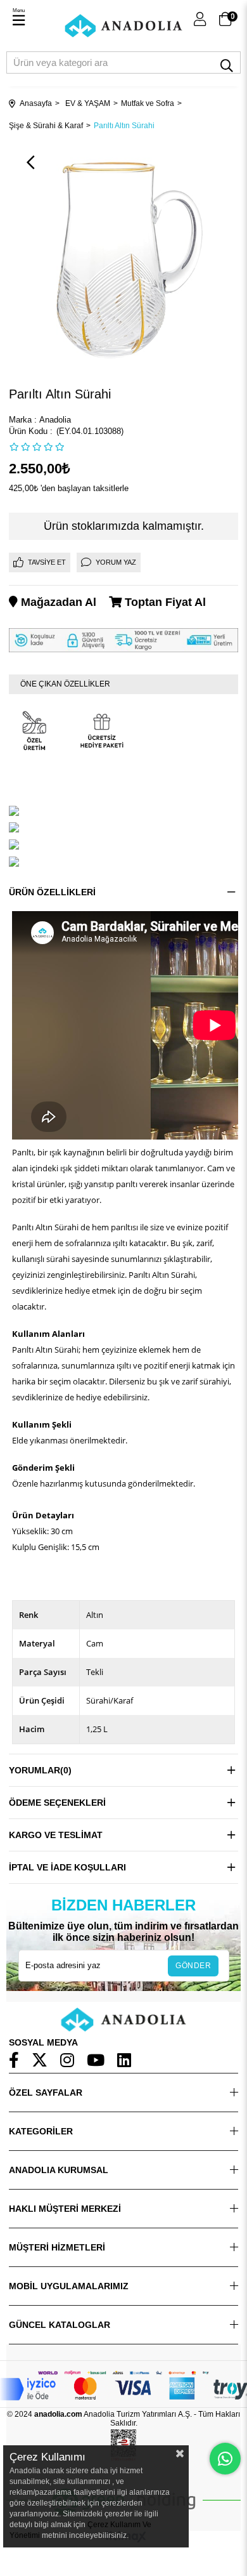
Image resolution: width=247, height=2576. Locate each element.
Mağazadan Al (57, 602)
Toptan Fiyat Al (164, 602)
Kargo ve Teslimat (56, 1835)
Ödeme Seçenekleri (57, 1803)
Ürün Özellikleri (52, 892)
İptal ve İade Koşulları (67, 1867)
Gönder (193, 1966)
